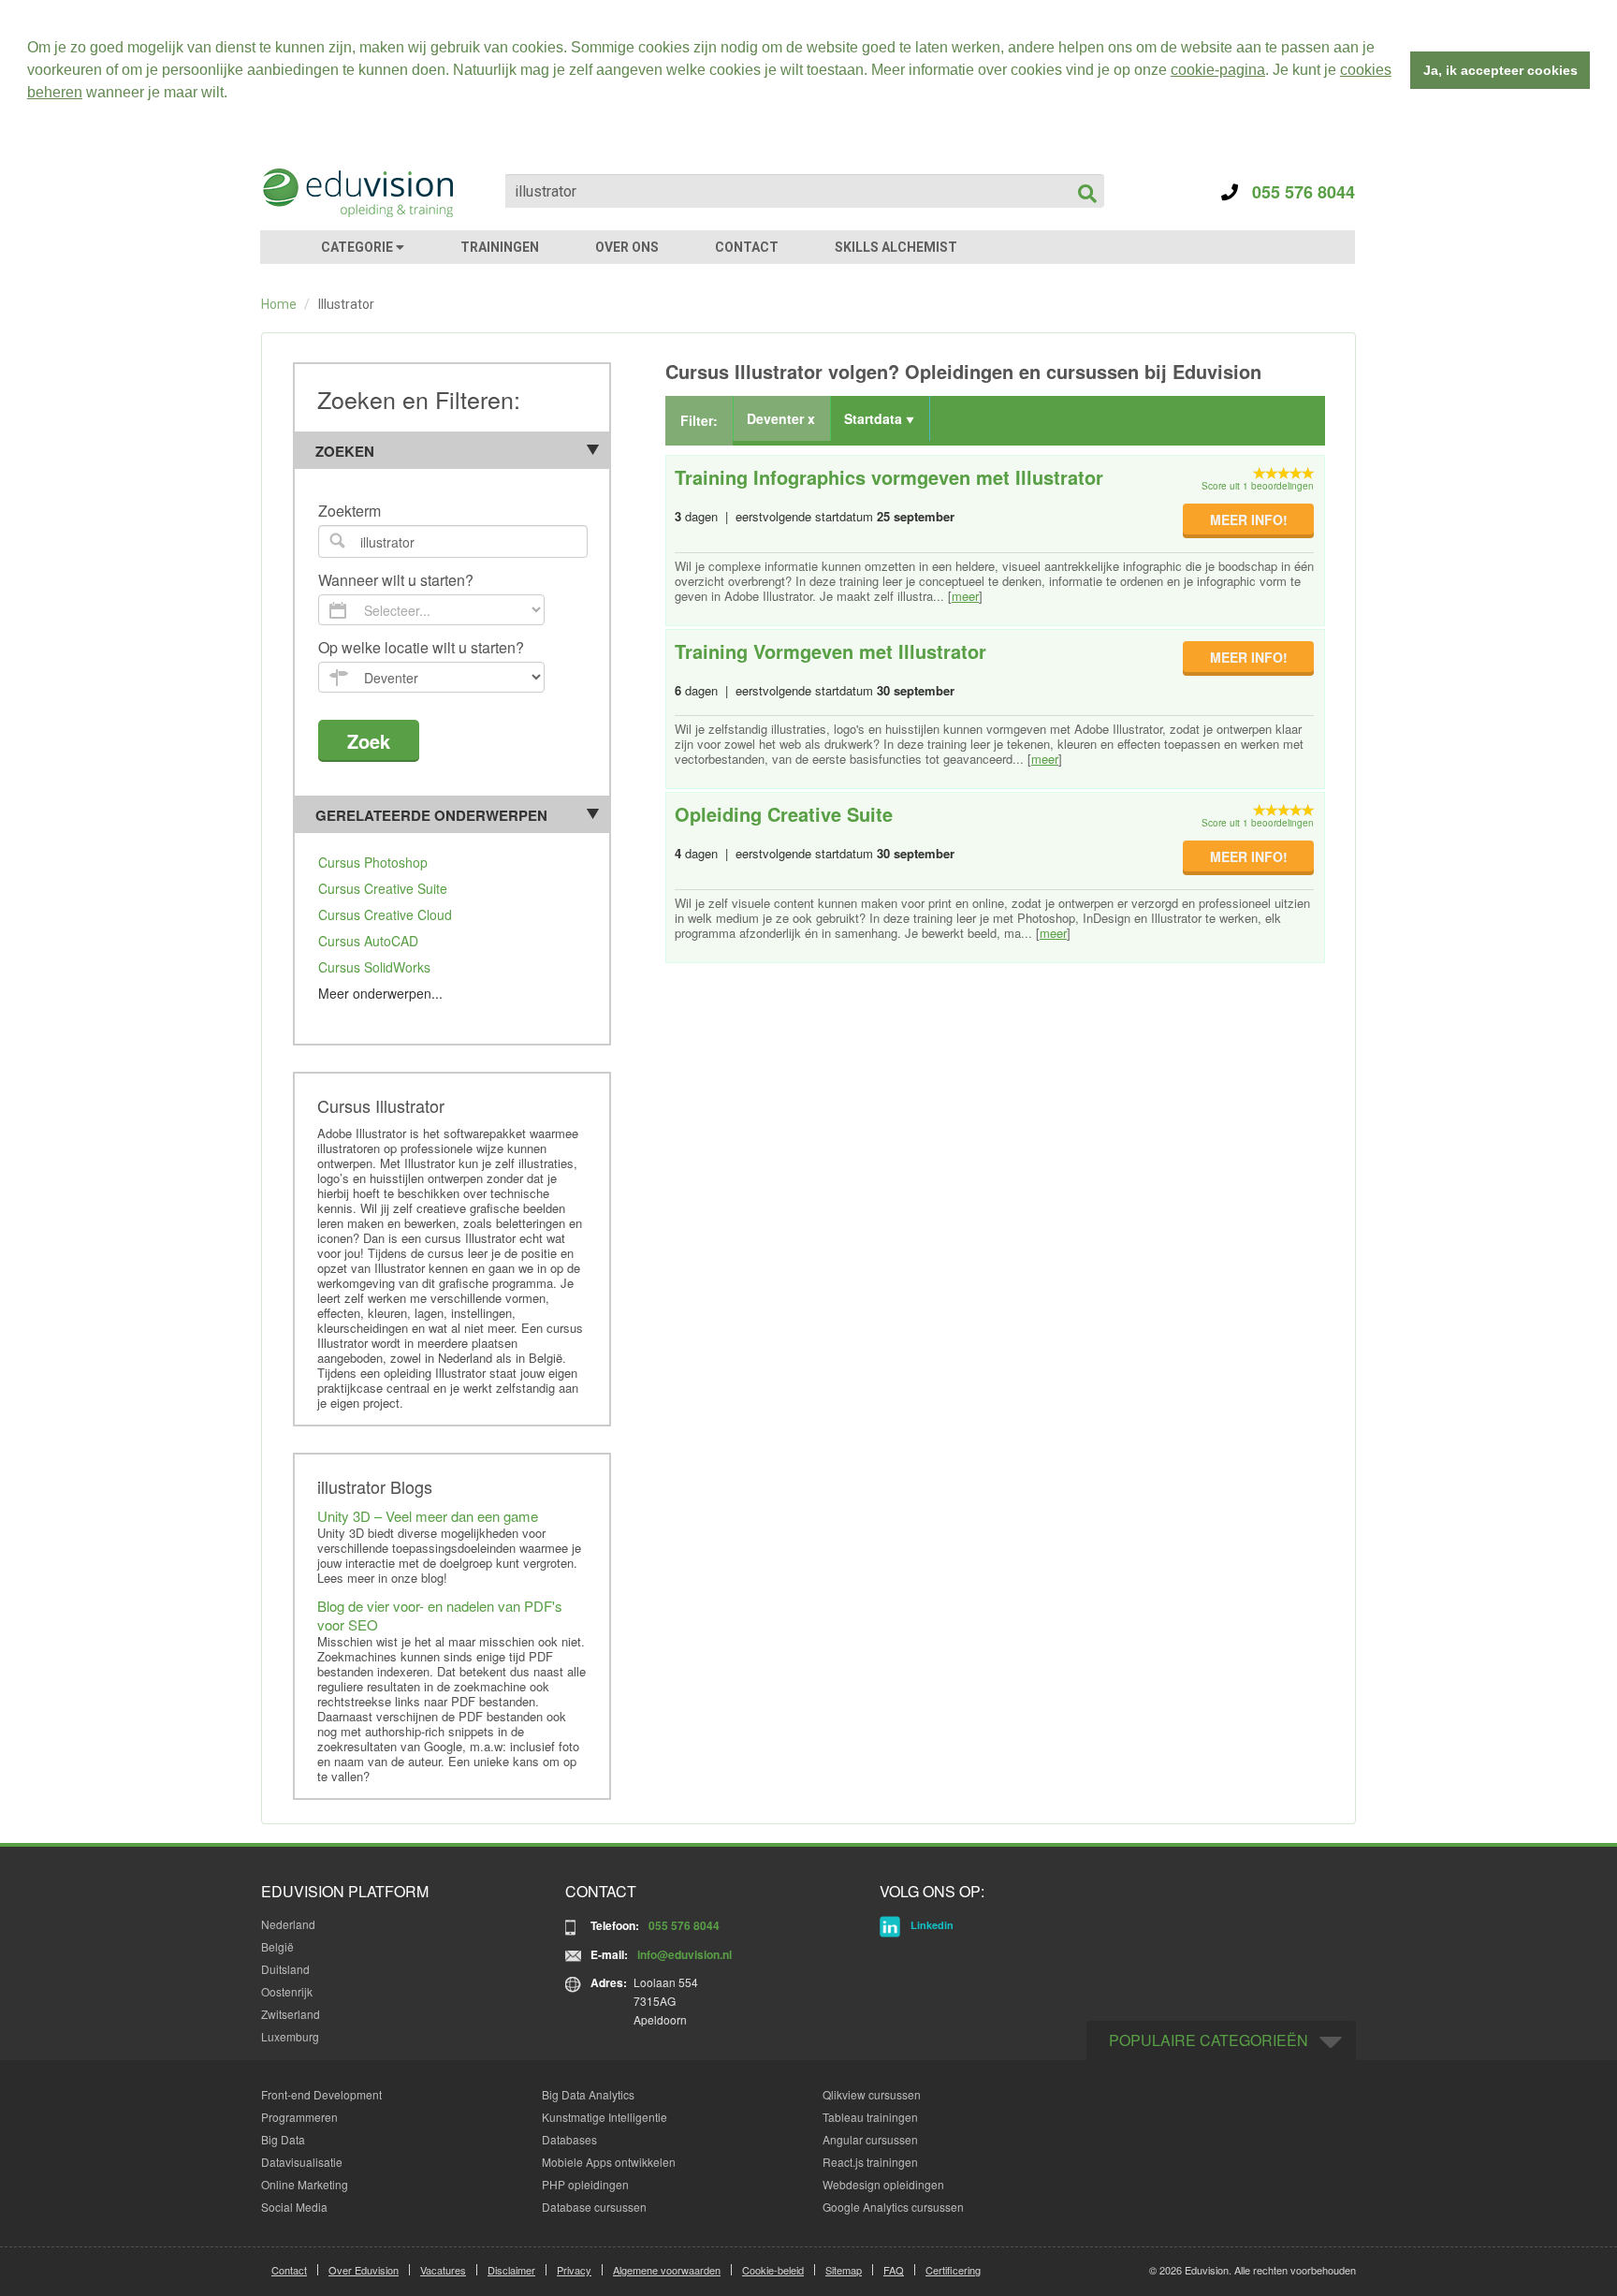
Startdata (875, 418)
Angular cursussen (870, 2139)
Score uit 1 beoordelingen (1258, 486)
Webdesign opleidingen (883, 2184)
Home (279, 304)
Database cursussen (594, 2207)
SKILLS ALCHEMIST (896, 247)
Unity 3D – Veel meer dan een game (428, 1516)
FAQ (894, 2270)
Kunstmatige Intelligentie (605, 2117)
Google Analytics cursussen (893, 2207)
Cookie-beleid (773, 2270)
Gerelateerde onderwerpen (431, 815)
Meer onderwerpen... (380, 993)
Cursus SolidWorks (374, 967)
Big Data (283, 2139)
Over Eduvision (364, 2270)
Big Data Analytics (588, 2094)
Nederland (288, 1924)
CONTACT (747, 247)
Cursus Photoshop (373, 862)
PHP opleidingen (585, 2184)
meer (965, 596)
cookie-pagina (1218, 70)
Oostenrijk (287, 1991)
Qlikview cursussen (872, 2094)
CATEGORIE (358, 247)
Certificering (953, 2270)
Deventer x (781, 418)
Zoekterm (350, 512)
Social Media (294, 2207)
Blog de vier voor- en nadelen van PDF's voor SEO (440, 1615)
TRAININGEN (500, 247)
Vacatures (443, 2270)
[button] (234, 95)
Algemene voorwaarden (667, 2270)
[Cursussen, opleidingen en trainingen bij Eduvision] (357, 193)
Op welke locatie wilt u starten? (421, 648)
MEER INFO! (1249, 519)
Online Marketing (305, 2184)
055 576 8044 (1297, 192)
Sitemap (844, 2270)
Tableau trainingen (870, 2117)
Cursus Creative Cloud (385, 914)
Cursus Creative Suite (383, 888)
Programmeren (299, 2117)
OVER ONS (627, 247)
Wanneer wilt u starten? (396, 581)
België (277, 1946)
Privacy (574, 2270)
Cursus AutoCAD (368, 941)
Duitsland (285, 1969)
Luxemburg (290, 2036)
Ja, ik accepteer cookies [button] (1500, 70)
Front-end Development (321, 2094)
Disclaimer (511, 2270)
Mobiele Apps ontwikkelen (609, 2162)
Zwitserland (291, 2014)
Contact (289, 2270)
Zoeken (345, 451)
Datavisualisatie (302, 2162)
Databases (569, 2139)
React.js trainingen (870, 2162)
